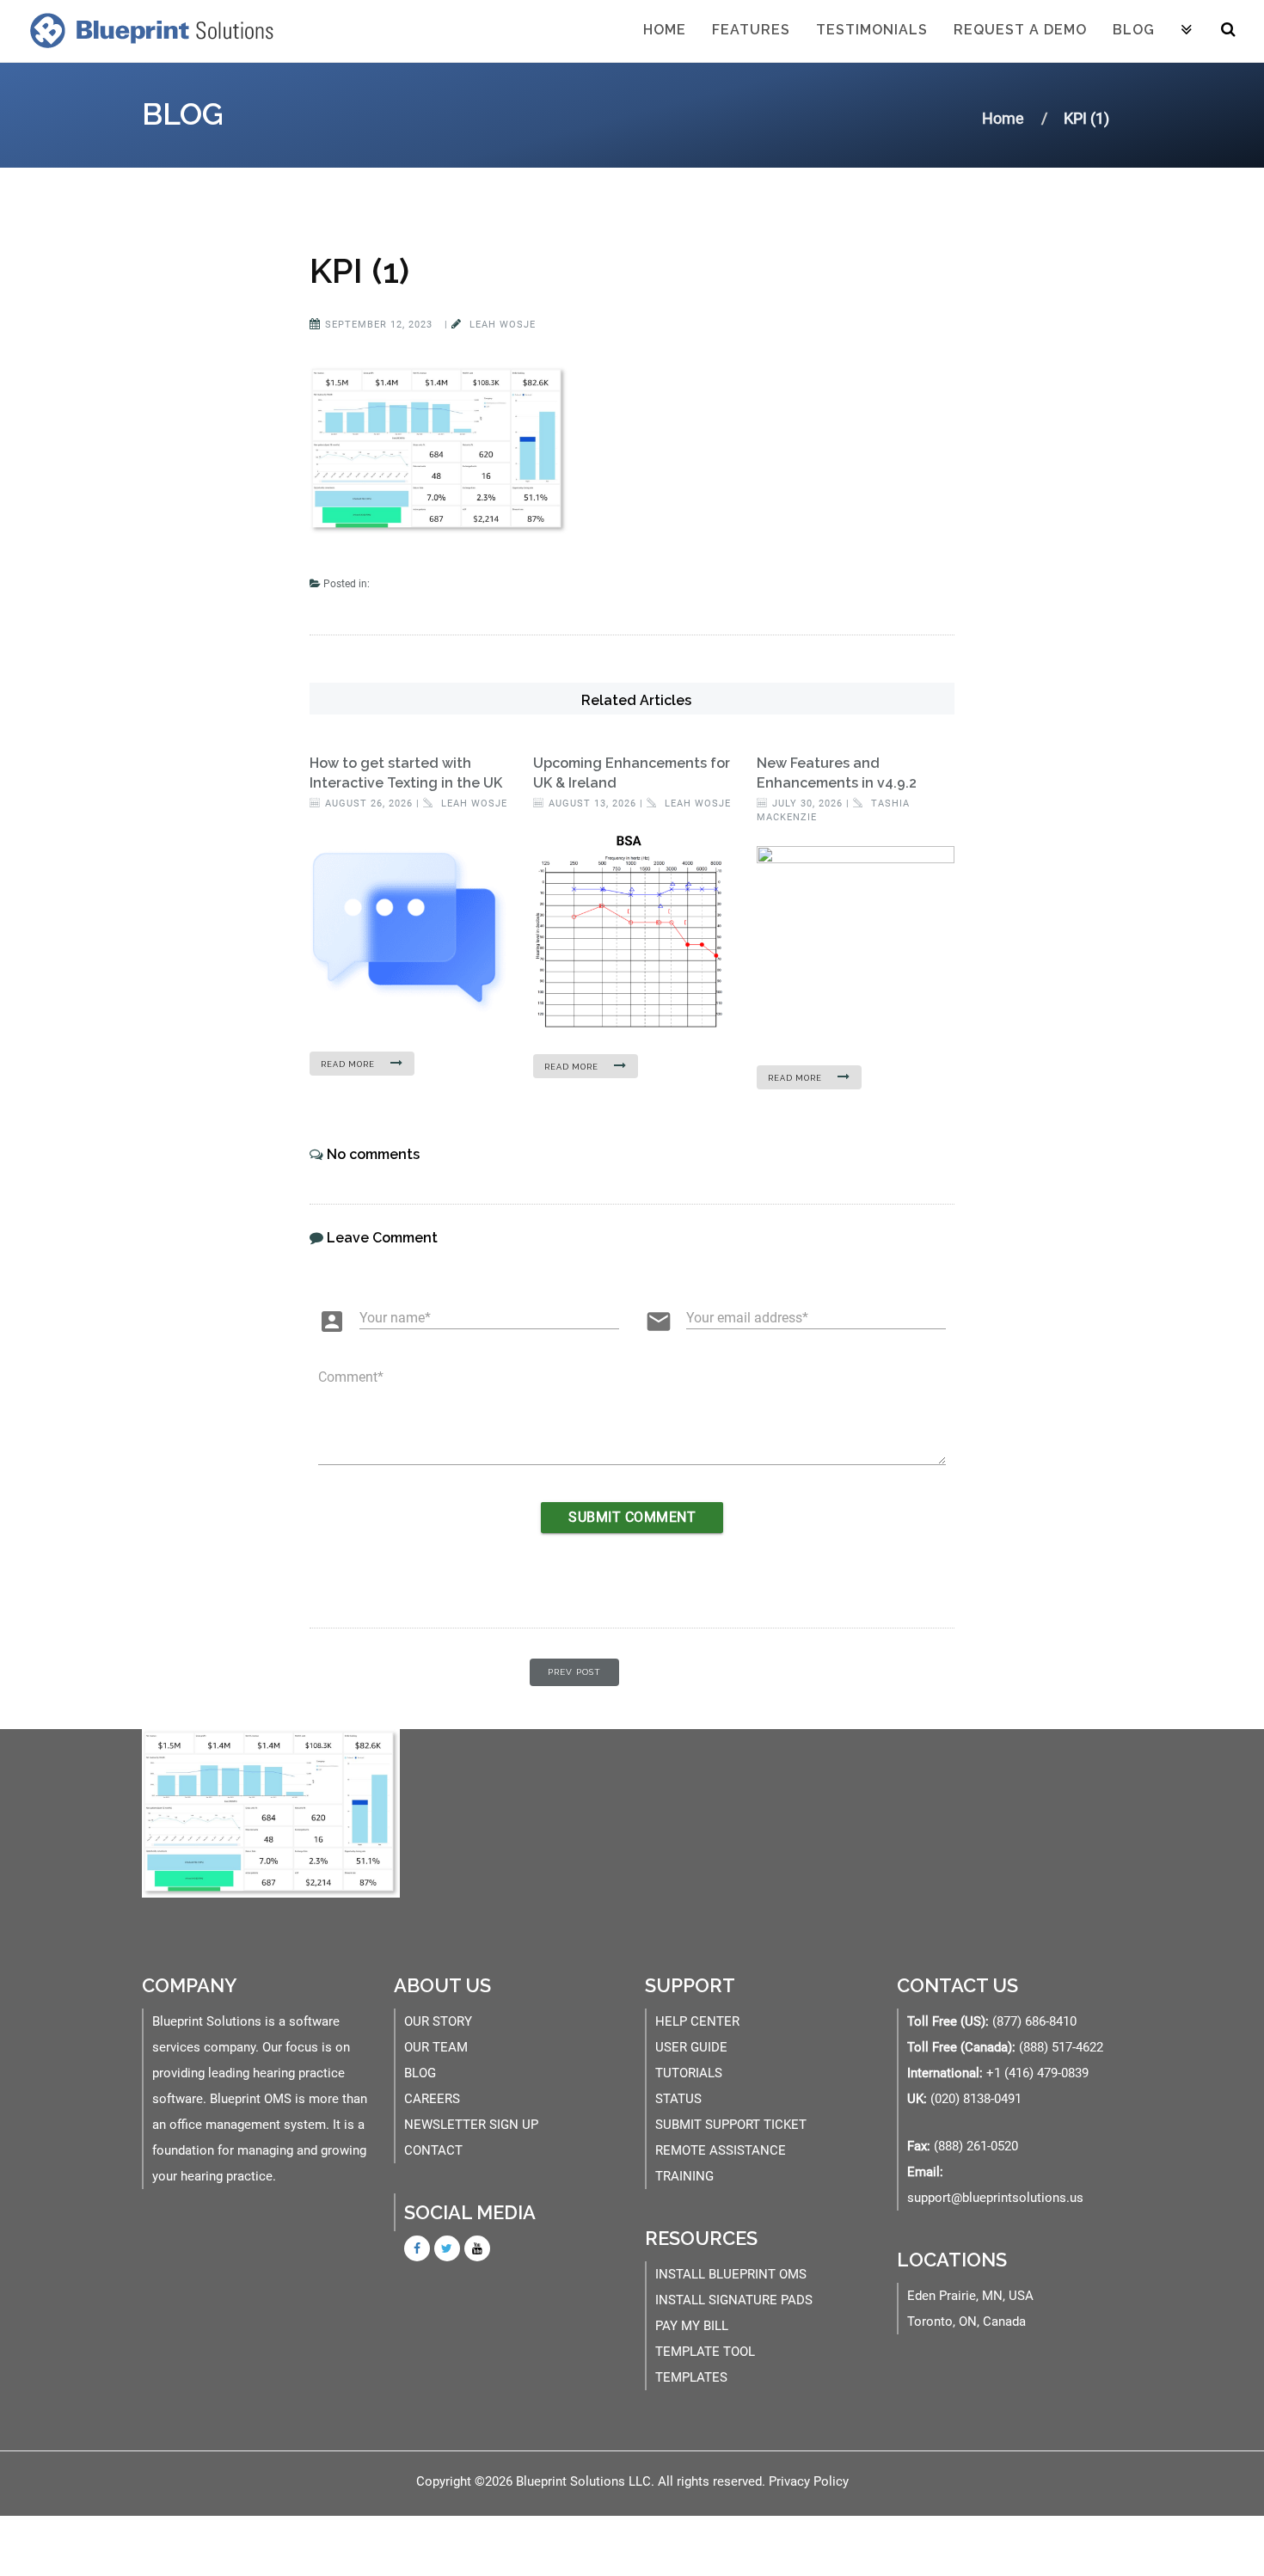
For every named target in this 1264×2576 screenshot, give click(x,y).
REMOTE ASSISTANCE (721, 2150)
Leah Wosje (501, 325)
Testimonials (872, 30)
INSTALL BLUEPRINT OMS (731, 2274)
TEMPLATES (691, 2377)
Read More (349, 1064)
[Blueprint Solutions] (148, 30)
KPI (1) (359, 270)
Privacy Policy (809, 2481)
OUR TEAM (436, 2047)
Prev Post (574, 1672)
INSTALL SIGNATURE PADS (734, 2300)
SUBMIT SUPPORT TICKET (731, 2125)
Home (665, 30)
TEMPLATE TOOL (705, 2352)
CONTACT (433, 2150)
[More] (1187, 31)
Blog (1134, 30)
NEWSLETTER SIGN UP (471, 2125)
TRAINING (684, 2176)
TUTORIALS (689, 2073)
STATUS (678, 2099)
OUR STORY (438, 2021)
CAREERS (432, 2099)
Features (751, 30)
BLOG (420, 2073)
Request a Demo (1020, 30)
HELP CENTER (697, 2021)
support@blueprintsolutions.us (995, 2198)
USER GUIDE (691, 2047)
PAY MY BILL (692, 2326)
